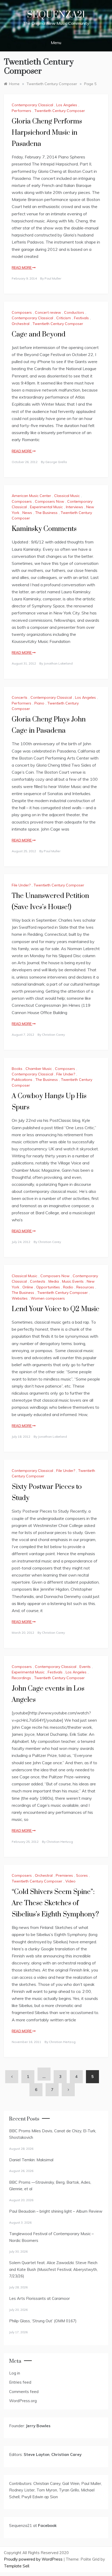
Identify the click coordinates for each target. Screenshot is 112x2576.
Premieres (64, 1875)
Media (54, 1281)
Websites (20, 1298)
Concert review (48, 312)
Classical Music (67, 496)
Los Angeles (67, 105)
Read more (22, 268)
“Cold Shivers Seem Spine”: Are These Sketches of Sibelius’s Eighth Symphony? (55, 1903)
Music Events (73, 1281)
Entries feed (20, 2382)
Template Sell (17, 2566)
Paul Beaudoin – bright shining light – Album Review (56, 2211)
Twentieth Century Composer (60, 111)
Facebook (47, 2525)
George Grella (56, 462)
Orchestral (21, 324)
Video (70, 1881)
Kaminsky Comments (44, 529)
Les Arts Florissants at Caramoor (39, 2298)
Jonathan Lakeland (58, 663)
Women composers (48, 1298)
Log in (15, 2373)
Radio (68, 1287)
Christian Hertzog (60, 1842)
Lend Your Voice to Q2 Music (55, 1309)
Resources (85, 1287)
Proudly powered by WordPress (34, 2559)
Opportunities (48, 1287)
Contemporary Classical (32, 105)
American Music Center (31, 496)
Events (85, 1667)
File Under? (21, 885)
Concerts (20, 697)
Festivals (81, 318)
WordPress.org (23, 2401)
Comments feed (24, 2392)
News (27, 513)
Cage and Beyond (39, 334)
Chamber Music (39, 1069)
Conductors (74, 312)
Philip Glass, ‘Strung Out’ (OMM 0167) (43, 2321)
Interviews (74, 507)
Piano (39, 703)
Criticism (64, 318)
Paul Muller (53, 278)
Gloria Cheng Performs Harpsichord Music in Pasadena (47, 133)
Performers (21, 111)
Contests (38, 1281)
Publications (22, 1080)
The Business (46, 513)
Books (17, 1069)
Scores (82, 1875)
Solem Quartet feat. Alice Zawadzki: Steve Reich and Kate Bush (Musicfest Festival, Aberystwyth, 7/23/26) (53, 2269)
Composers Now (49, 501)
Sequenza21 (56, 15)
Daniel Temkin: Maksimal (31, 2160)
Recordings (21, 1678)
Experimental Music (46, 507)
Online (28, 1287)
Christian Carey (53, 1035)
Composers (22, 312)
